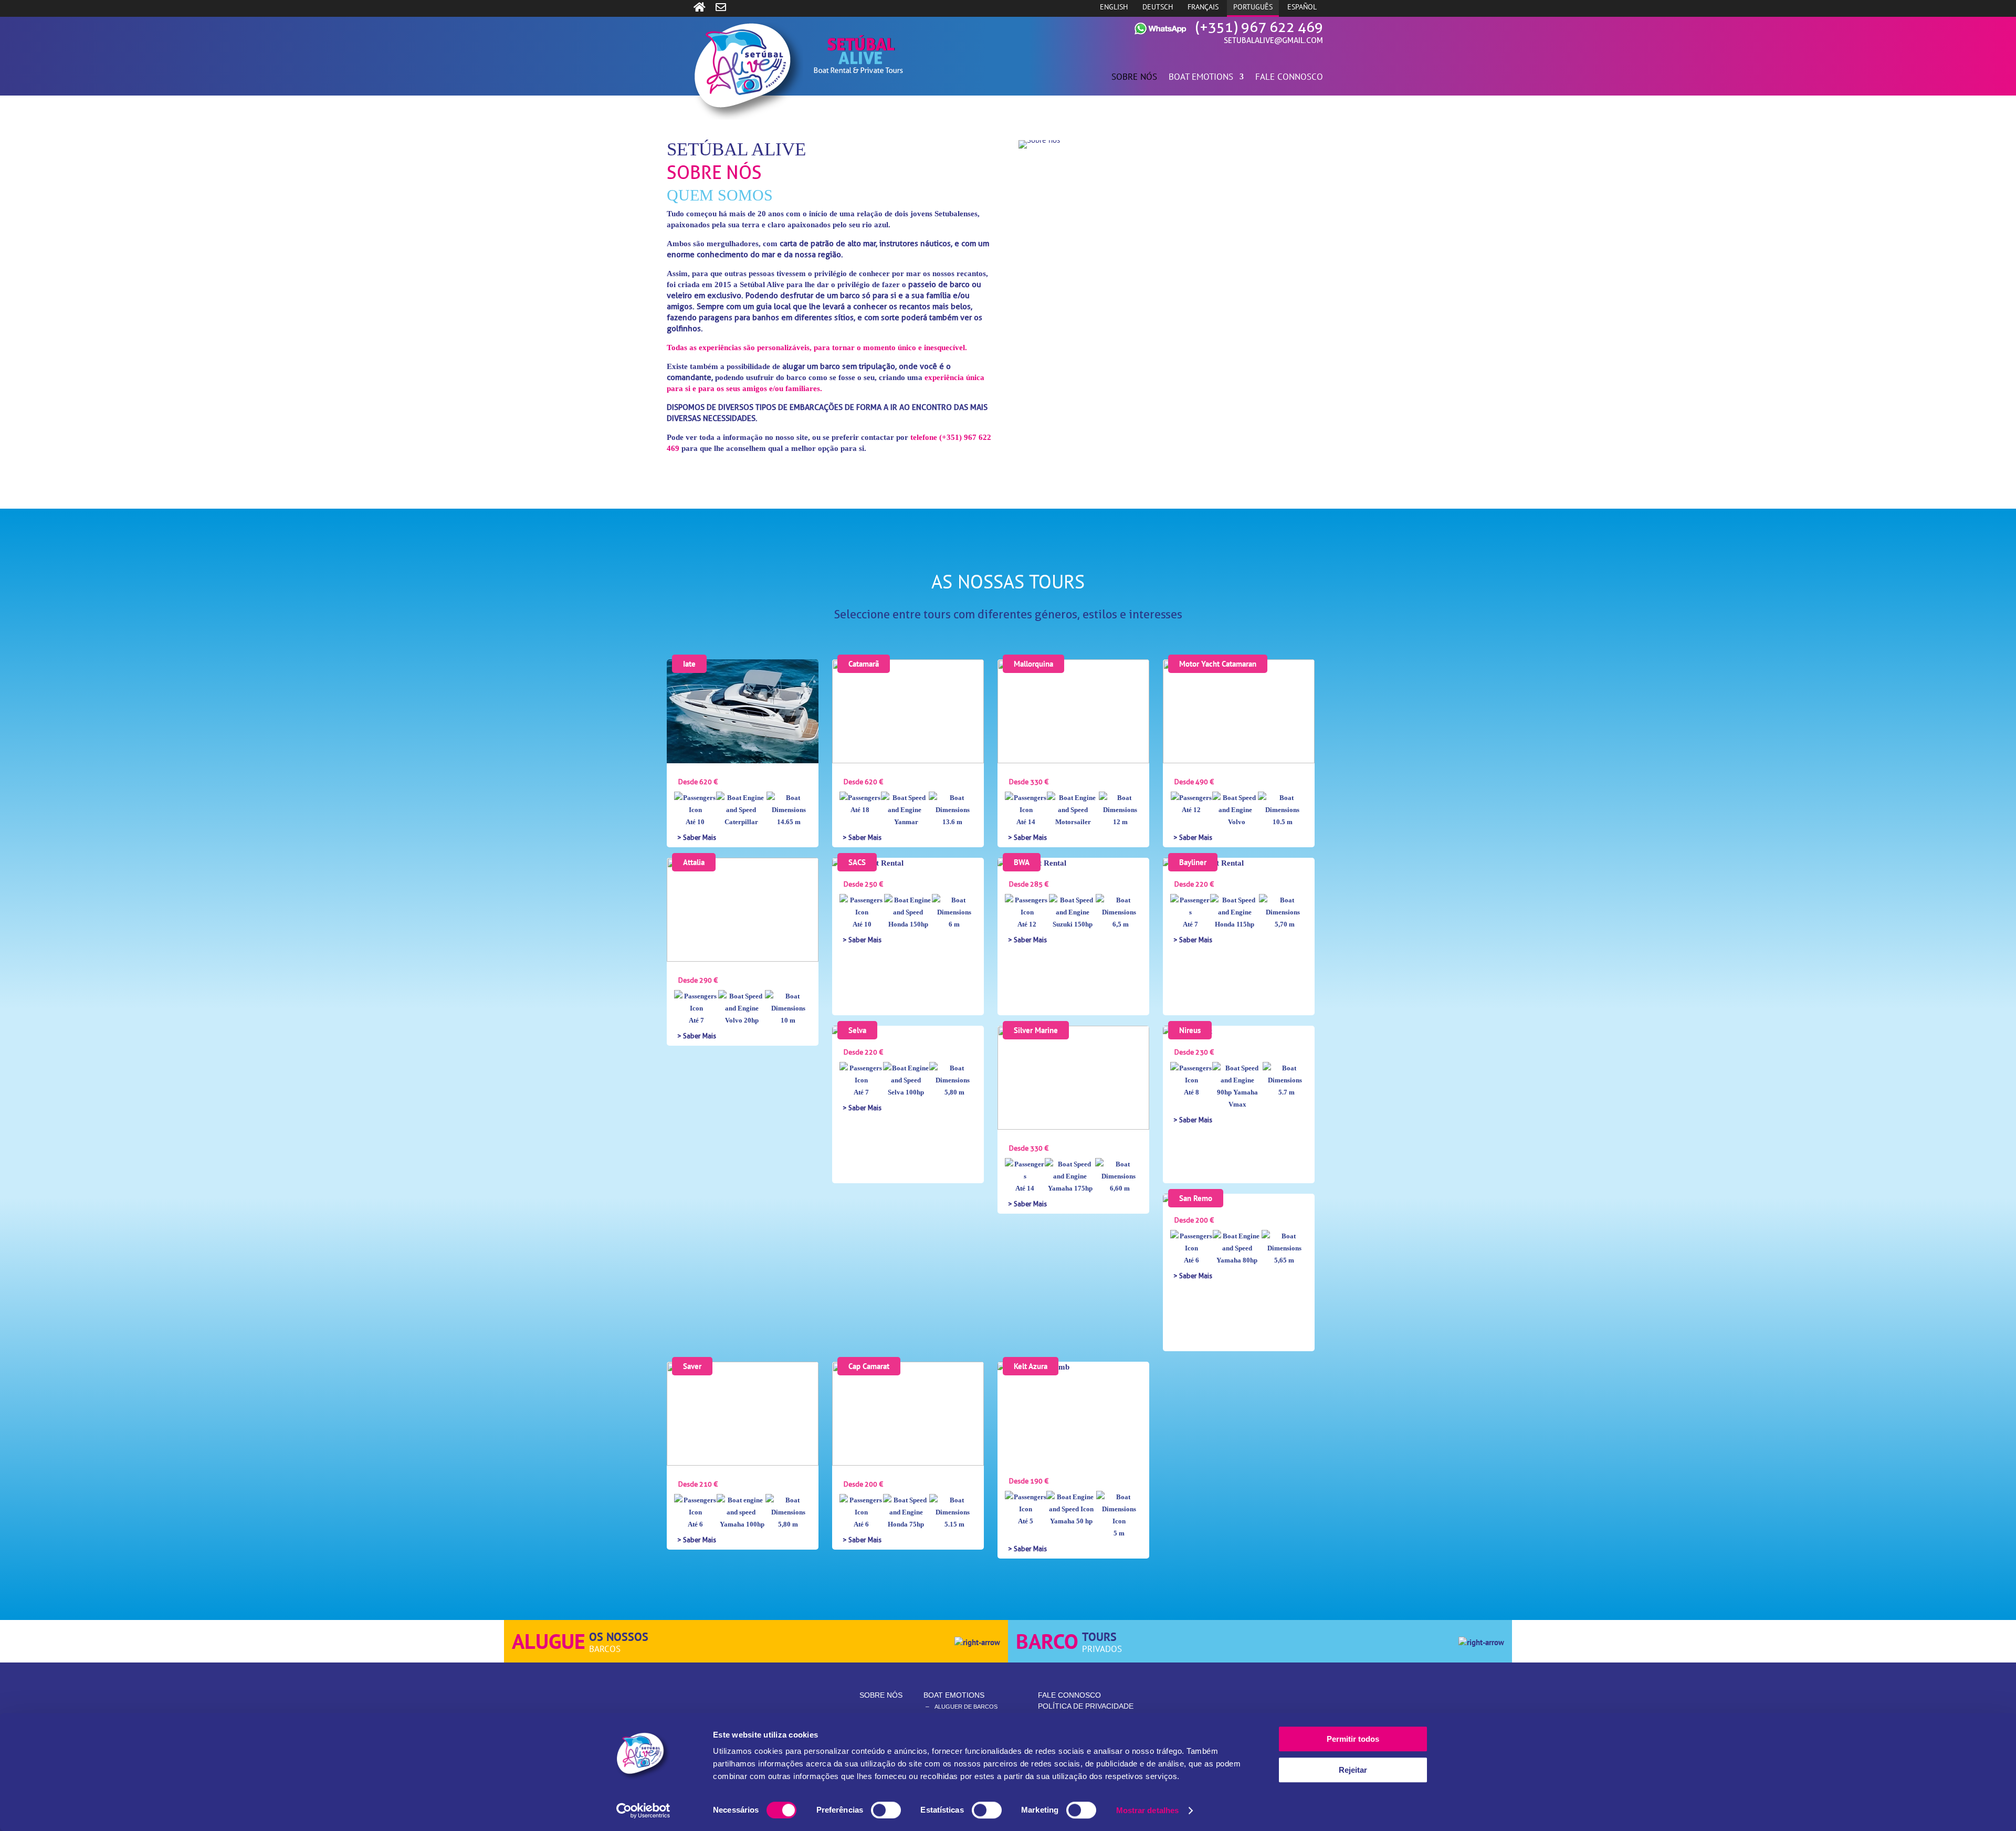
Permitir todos (1353, 1739)
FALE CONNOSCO (1289, 78)
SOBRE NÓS (1134, 78)
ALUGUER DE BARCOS (966, 1707)
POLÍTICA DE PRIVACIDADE (1086, 1706)
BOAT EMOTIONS (1201, 78)
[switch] (886, 1810)
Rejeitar (1353, 1770)
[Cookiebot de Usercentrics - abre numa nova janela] (643, 1811)
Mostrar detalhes (1148, 1810)
